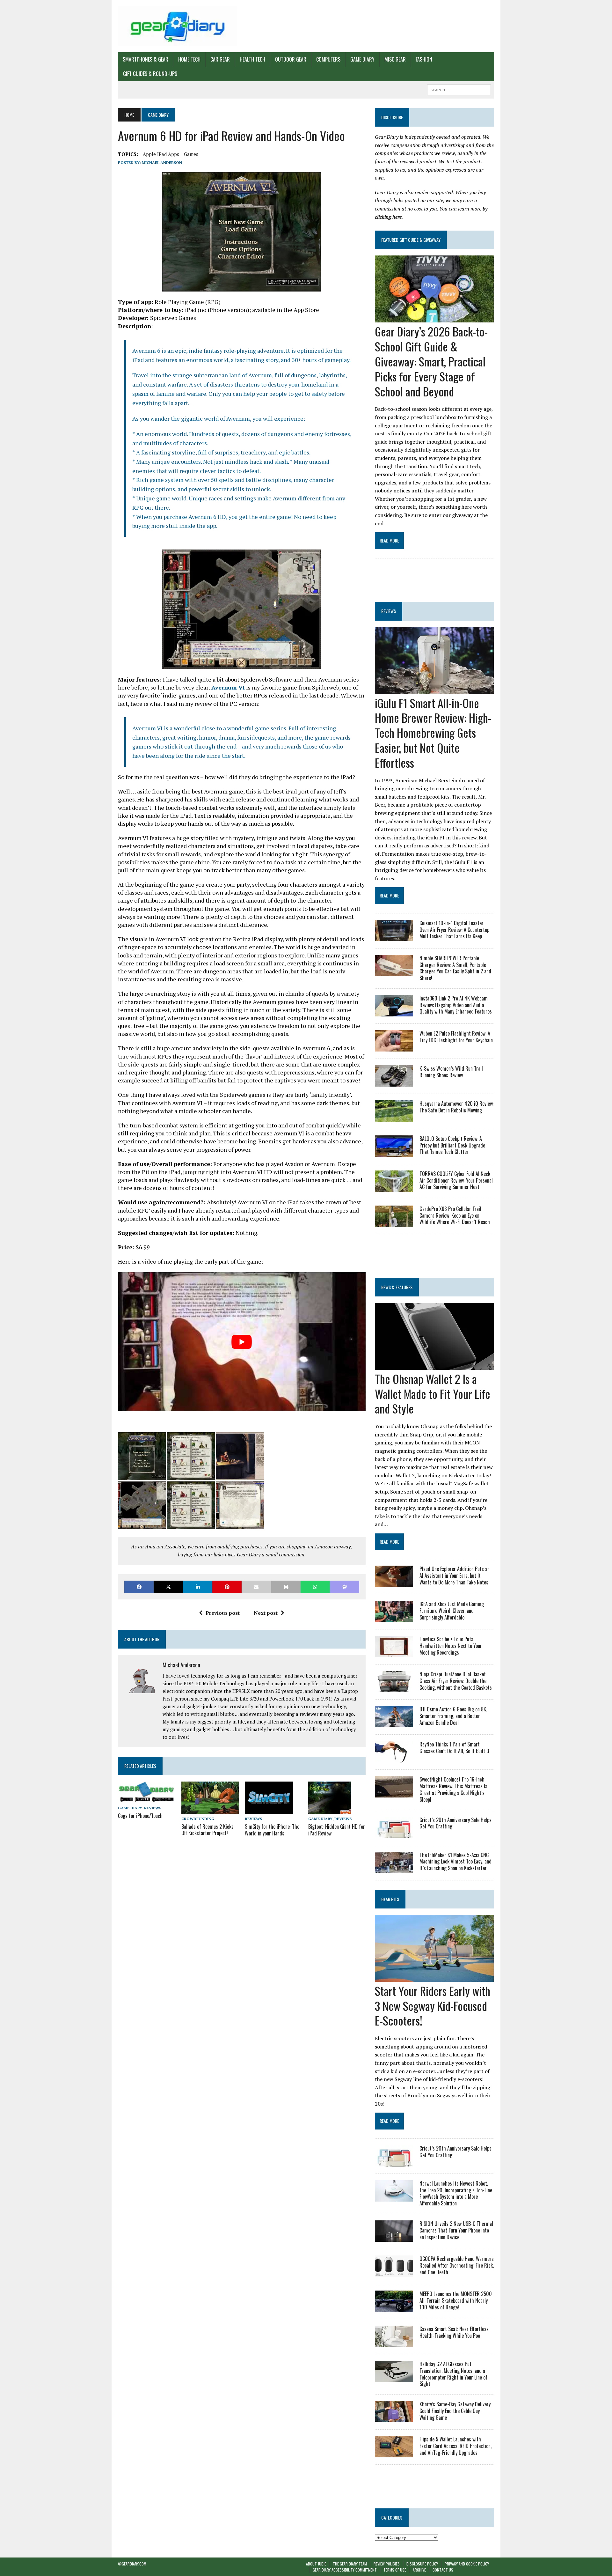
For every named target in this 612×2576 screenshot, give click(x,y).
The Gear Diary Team (350, 2564)
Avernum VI (228, 687)
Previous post (223, 1613)
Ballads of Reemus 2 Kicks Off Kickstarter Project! (208, 1830)
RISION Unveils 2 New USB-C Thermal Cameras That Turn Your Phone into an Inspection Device (456, 2230)
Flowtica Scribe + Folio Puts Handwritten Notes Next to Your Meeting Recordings (451, 1646)
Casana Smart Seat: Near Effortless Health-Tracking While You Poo (454, 2332)
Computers (328, 59)
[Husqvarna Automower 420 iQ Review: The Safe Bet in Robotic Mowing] (394, 1117)
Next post (266, 1613)
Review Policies (387, 2564)
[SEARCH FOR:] (459, 89)
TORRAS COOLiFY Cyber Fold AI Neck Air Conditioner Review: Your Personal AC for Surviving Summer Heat (456, 1180)
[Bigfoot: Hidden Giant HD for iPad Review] (330, 1810)
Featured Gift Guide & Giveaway (411, 240)
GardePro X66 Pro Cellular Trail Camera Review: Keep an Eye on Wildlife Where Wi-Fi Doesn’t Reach (455, 1215)
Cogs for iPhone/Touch (140, 1816)
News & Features (397, 1287)
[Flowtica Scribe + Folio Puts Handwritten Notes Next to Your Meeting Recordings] (394, 1653)
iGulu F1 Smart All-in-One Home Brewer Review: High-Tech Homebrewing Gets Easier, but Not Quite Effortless (433, 733)
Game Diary (362, 59)
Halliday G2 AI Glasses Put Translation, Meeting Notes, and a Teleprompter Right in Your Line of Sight (453, 2374)
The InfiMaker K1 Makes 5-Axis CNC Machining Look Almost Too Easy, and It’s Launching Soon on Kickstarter (455, 1862)
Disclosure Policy (422, 2564)
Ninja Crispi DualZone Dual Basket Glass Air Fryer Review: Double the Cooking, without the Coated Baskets (456, 1681)
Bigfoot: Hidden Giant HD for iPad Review (337, 1830)
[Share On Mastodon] (345, 1587)
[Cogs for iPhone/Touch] (147, 1799)
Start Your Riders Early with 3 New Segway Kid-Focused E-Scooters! (433, 2006)
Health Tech (252, 59)
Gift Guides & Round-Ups (150, 74)
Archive (419, 2570)
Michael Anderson (162, 162)
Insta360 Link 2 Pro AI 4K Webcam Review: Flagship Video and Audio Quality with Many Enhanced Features (456, 1005)
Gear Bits (390, 1899)
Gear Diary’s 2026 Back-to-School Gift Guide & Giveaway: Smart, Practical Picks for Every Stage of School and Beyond (431, 361)
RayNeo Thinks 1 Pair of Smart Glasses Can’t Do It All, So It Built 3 (454, 1748)
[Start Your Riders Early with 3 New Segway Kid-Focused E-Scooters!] (434, 1977)
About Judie (316, 2564)
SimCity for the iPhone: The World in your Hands (272, 1830)
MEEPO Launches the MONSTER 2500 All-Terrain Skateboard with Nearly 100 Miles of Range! (456, 2300)
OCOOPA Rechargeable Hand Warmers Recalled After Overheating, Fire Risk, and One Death (457, 2265)
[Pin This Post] (227, 1587)
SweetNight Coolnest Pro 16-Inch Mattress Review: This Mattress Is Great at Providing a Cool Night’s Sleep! (453, 1789)
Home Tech (189, 59)
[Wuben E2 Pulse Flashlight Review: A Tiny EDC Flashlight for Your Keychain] (394, 1047)
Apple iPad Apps (161, 154)
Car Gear (220, 59)
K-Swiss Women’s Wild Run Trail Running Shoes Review (451, 1072)
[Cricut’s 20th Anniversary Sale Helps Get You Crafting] (394, 1834)
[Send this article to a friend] (256, 1587)
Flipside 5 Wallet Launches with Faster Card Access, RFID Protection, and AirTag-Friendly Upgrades (455, 2446)
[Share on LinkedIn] (198, 1587)
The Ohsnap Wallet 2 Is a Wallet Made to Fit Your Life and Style (433, 1394)
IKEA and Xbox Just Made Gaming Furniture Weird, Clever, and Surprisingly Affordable (452, 1611)
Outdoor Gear (291, 59)
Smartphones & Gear (146, 59)
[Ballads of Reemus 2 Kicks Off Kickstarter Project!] (210, 1810)
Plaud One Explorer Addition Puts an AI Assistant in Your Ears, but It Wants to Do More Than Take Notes (455, 1576)
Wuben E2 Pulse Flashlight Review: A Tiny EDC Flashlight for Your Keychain (456, 1037)
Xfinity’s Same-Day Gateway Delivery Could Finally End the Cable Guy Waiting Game (455, 2411)
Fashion (424, 59)
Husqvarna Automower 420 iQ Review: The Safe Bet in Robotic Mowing (457, 1107)
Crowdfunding (198, 1819)
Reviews (153, 1808)
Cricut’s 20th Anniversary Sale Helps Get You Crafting (455, 1823)
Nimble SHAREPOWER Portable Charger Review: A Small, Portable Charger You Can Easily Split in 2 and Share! (455, 968)
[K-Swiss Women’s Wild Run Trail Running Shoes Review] (394, 1082)
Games (191, 154)
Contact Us (443, 2570)
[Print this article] (286, 1587)
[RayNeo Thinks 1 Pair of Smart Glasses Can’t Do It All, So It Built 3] (394, 1758)
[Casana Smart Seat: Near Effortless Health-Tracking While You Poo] (394, 2343)
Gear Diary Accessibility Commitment (345, 2570)
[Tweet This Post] (168, 1587)
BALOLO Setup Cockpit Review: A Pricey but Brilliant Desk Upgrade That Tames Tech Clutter (452, 1145)
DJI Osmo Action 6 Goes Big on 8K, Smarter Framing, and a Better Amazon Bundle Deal (453, 1716)
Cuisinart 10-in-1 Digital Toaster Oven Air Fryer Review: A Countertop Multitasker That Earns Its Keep (454, 930)
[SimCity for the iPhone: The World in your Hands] (269, 1810)
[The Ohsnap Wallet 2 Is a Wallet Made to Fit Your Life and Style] (434, 1365)
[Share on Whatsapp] (315, 1587)
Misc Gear (395, 59)
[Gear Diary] (178, 26)
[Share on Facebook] (139, 1587)
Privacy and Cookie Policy (467, 2564)
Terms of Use (395, 2570)
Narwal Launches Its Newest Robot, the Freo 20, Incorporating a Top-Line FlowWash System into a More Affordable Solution (456, 2193)
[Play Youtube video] (242, 1342)
